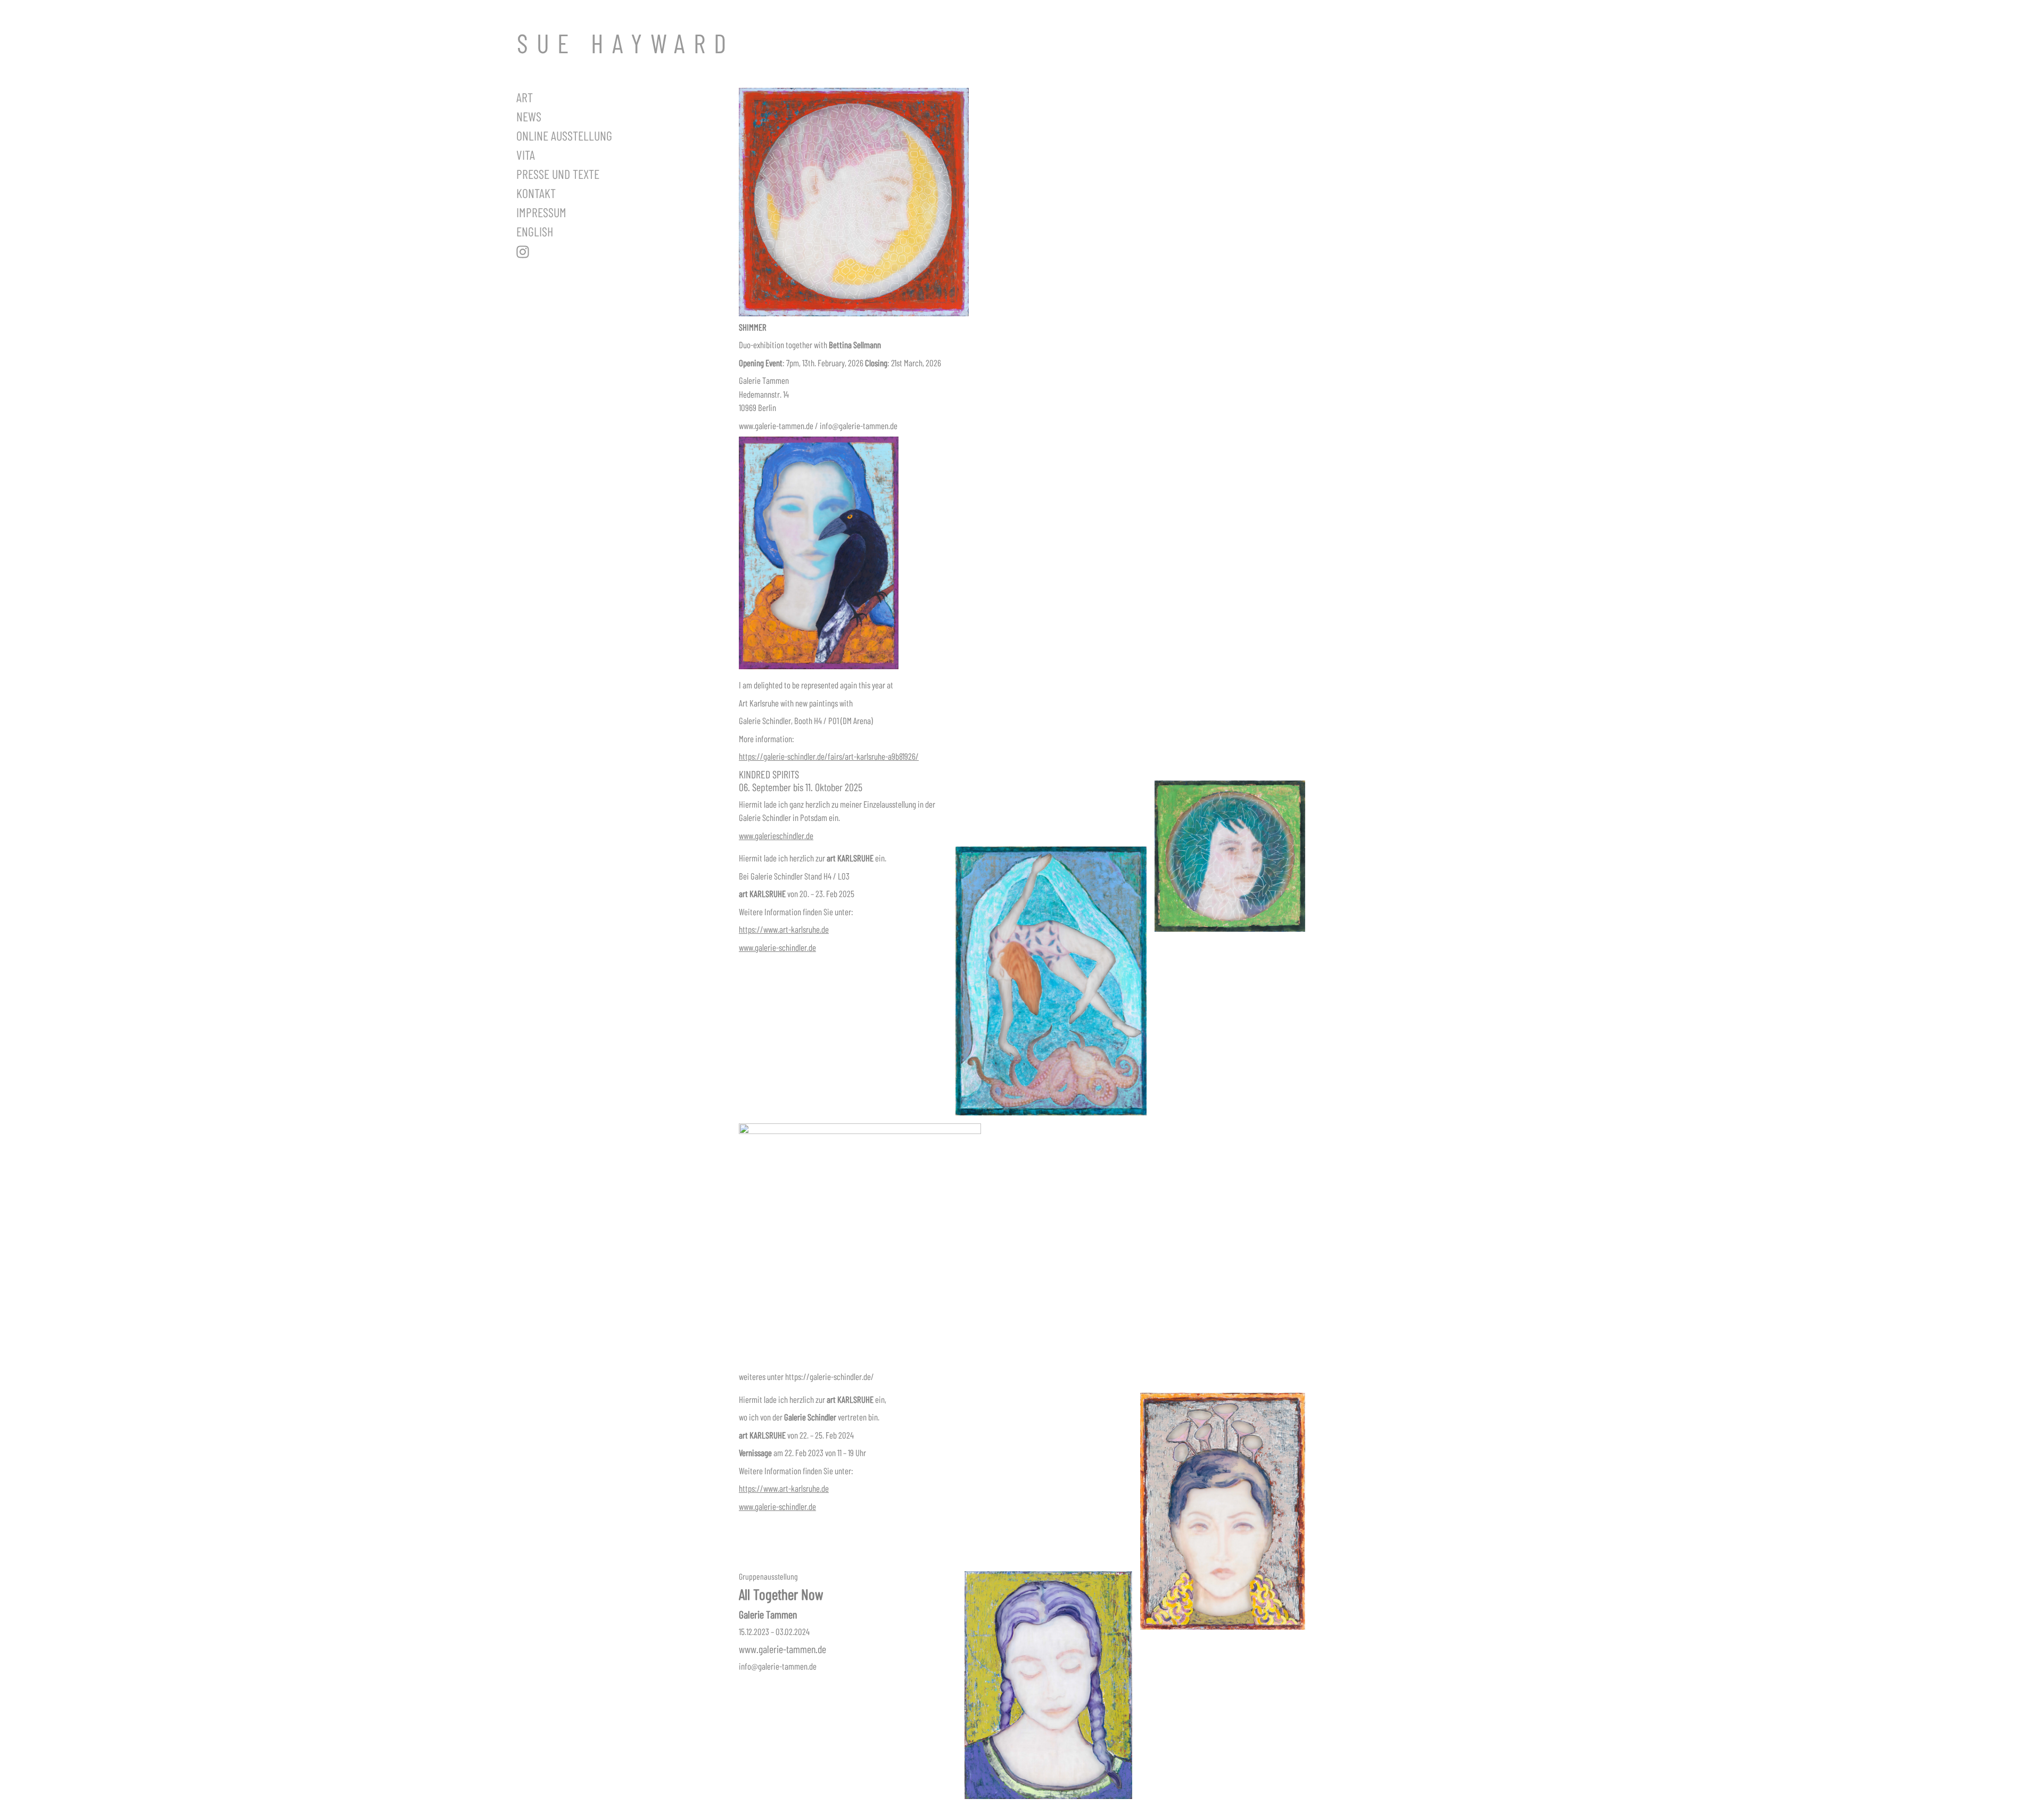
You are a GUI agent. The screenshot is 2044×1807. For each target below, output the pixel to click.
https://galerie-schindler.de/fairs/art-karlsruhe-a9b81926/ (829, 756)
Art (525, 97)
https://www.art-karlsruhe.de (784, 929)
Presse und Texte (558, 174)
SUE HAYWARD (626, 43)
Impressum (541, 212)
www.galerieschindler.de (776, 835)
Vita (526, 155)
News (529, 116)
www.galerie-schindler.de (777, 947)
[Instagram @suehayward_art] (591, 252)
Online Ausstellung (564, 135)
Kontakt (536, 193)
